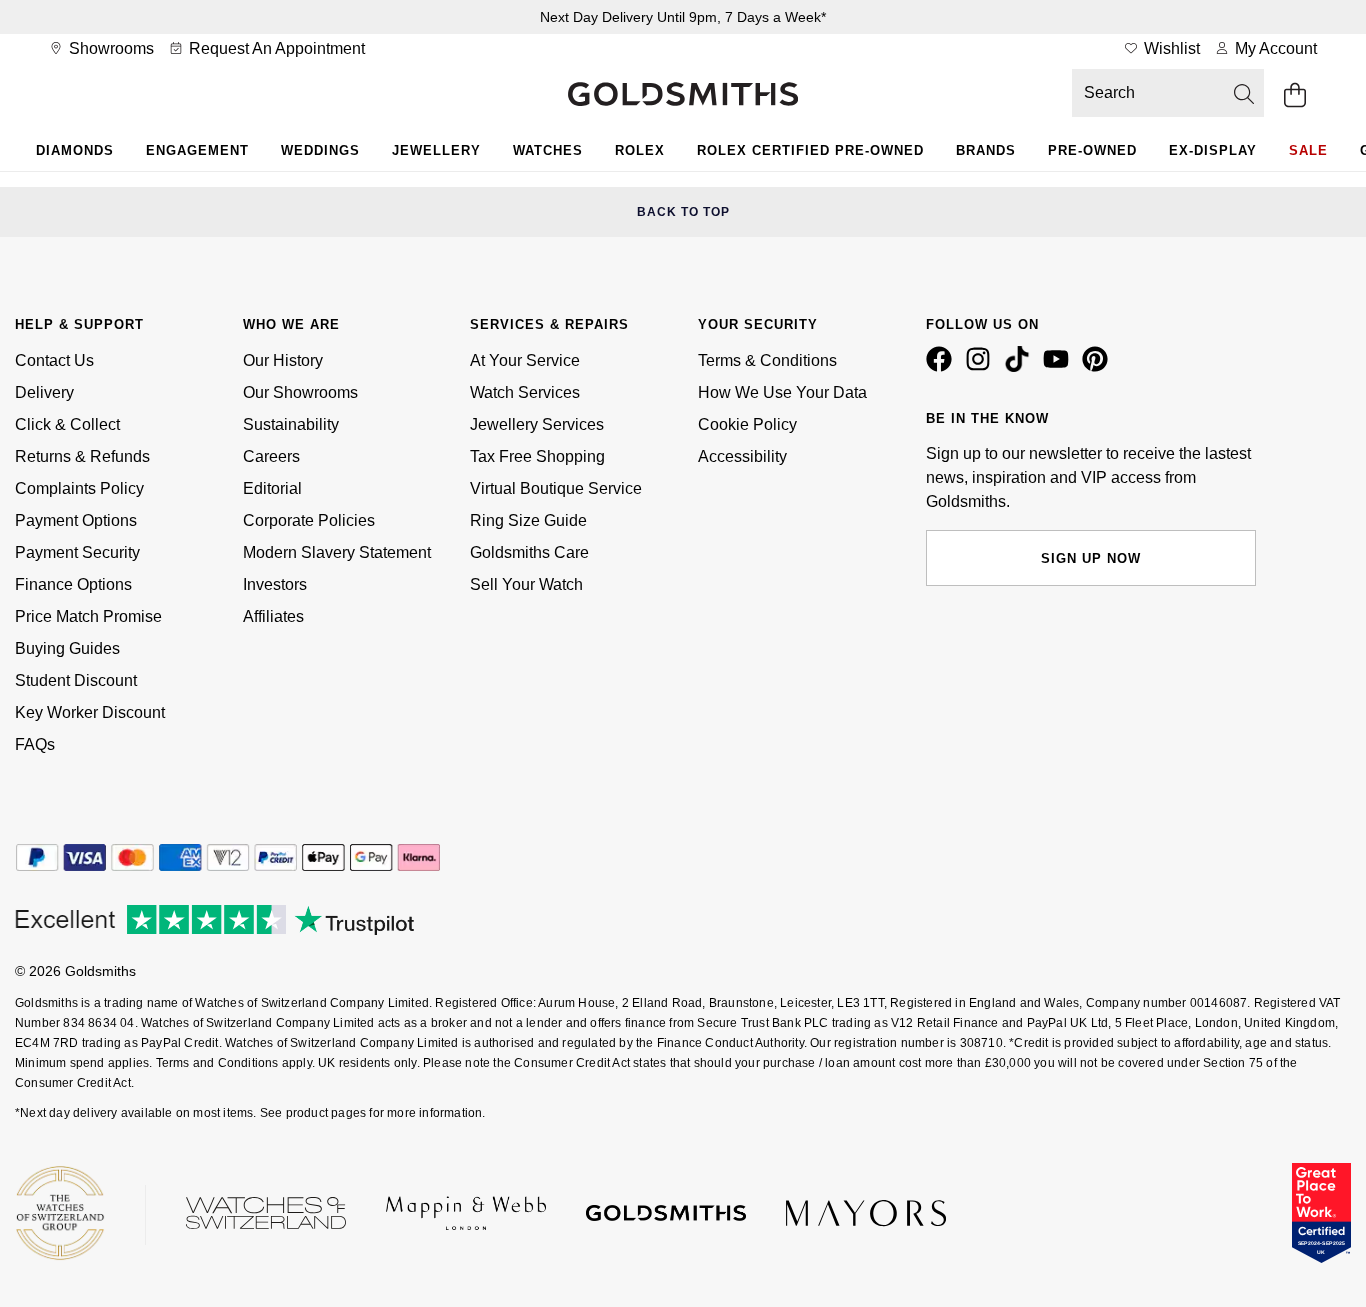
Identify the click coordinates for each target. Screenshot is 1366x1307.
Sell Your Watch (526, 584)
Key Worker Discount (90, 712)
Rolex (640, 150)
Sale (1308, 150)
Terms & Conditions (767, 360)
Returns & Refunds (82, 456)
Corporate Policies (309, 520)
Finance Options (73, 584)
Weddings (320, 150)
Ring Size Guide (528, 520)
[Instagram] (982, 367)
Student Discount (76, 680)
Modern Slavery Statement (337, 552)
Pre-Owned (1092, 150)
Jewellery (436, 150)
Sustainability (291, 424)
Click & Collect (67, 424)
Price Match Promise (88, 616)
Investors (275, 584)
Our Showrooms (300, 392)
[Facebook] (943, 367)
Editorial (272, 488)
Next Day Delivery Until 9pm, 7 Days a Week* (683, 17)
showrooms (109, 48)
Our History (283, 360)
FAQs (35, 744)
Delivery (44, 392)
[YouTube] (1060, 367)
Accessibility (742, 456)
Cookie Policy (747, 424)
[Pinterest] (1099, 367)
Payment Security (77, 552)
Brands (986, 150)
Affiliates (273, 616)
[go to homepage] (683, 96)
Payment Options (76, 520)
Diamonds (75, 150)
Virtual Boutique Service (556, 488)
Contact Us (54, 360)
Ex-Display (1213, 150)
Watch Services (525, 392)
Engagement (197, 150)
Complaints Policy (79, 488)
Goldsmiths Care (529, 552)
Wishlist (1170, 48)
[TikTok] (1021, 367)
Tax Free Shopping (537, 456)
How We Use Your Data (782, 392)
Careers (271, 456)
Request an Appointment (275, 48)
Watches (548, 150)
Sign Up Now (1091, 558)
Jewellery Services (537, 424)
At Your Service (525, 360)
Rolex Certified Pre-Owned (810, 150)
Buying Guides (67, 648)
